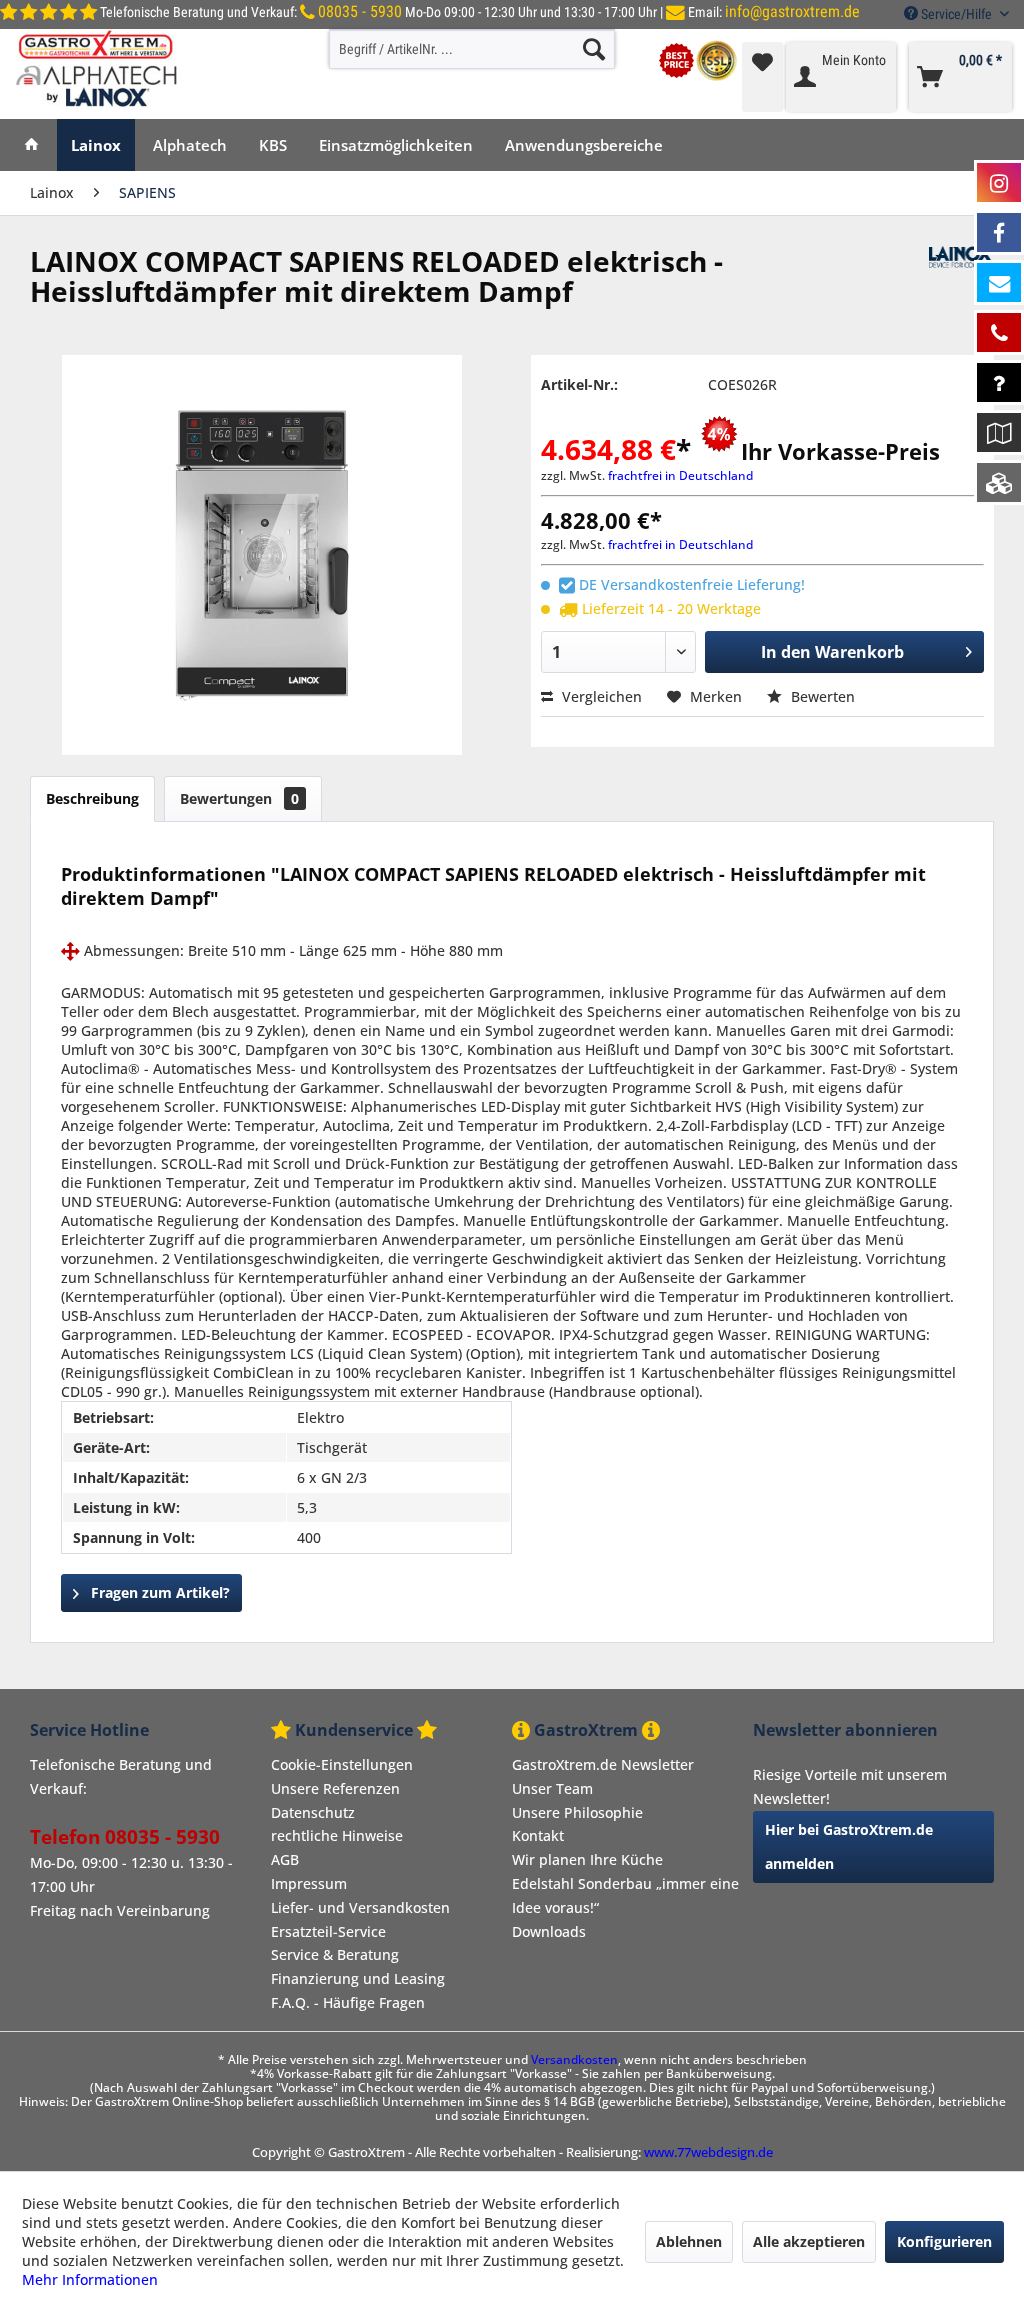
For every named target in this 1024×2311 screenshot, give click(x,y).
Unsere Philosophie (577, 1812)
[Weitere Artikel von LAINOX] (962, 281)
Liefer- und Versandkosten (360, 1907)
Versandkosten (574, 2059)
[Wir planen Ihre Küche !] (999, 432)
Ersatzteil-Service (328, 1931)
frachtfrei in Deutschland (680, 475)
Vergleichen (600, 696)
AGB (285, 1859)
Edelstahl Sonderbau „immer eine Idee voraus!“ (625, 1895)
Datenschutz (313, 1812)
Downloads (549, 1931)
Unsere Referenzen (335, 1788)
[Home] (31, 145)
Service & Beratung (335, 1954)
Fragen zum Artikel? (158, 1592)
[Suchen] (594, 49)
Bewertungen (239, 798)
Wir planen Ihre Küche (587, 1859)
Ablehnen (689, 2241)
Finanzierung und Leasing (358, 1978)
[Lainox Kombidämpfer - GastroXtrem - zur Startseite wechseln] (98, 69)
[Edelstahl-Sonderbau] (999, 482)
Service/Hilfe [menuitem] (956, 14)
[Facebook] (999, 232)
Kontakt (538, 1835)
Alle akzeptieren (809, 2241)
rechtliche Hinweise (337, 1835)
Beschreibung (92, 798)
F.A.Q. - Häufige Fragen (348, 2002)
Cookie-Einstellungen (342, 1764)
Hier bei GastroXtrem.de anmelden (849, 1846)
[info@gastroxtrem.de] (999, 282)
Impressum (309, 1883)
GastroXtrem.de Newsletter (603, 1764)
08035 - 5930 (360, 11)
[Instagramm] (999, 182)
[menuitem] (472, 49)
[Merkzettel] (762, 77)
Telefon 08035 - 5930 (125, 1837)
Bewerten (821, 696)
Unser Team (552, 1788)
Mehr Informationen (90, 2279)
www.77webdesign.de (708, 2152)
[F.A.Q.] (999, 382)
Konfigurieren (944, 2241)
